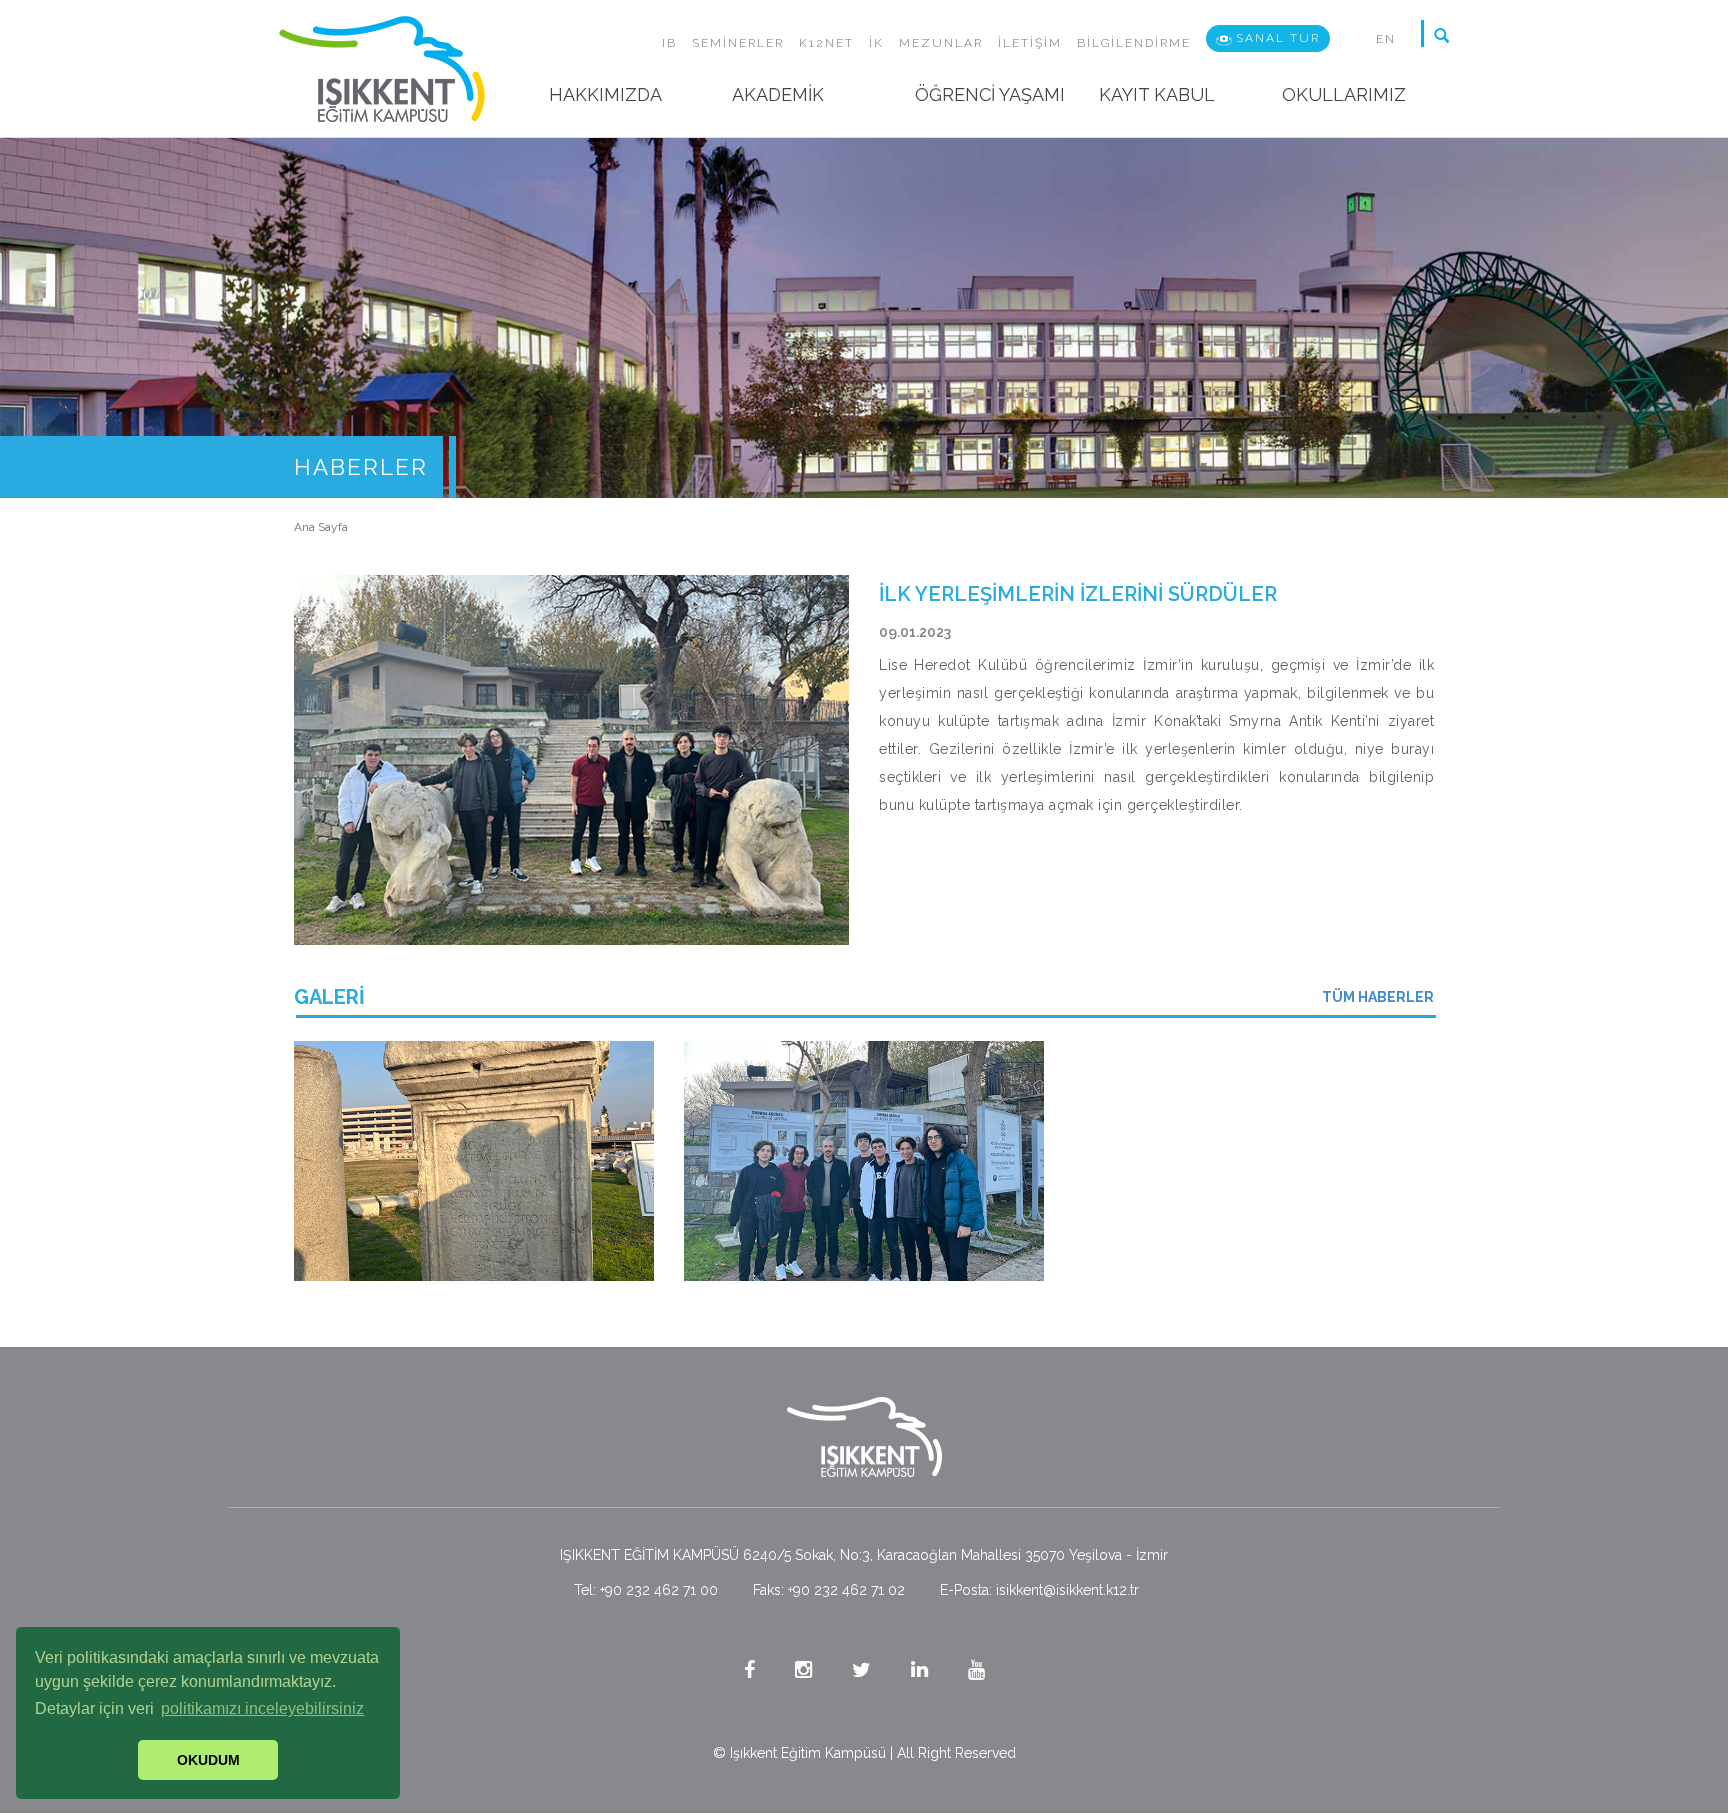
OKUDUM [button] (208, 1760)
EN (1386, 39)
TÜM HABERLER (1378, 997)
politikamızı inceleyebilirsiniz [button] (262, 1708)
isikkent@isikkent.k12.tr (1067, 1590)
